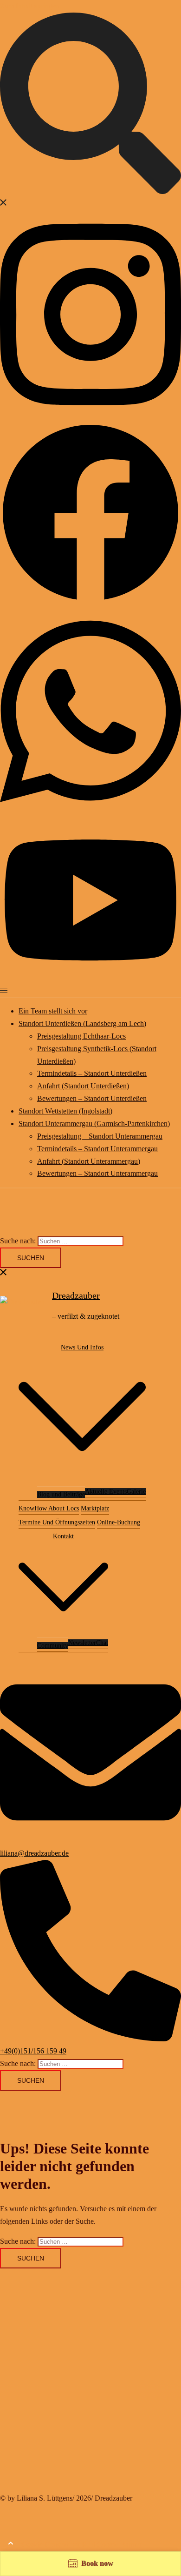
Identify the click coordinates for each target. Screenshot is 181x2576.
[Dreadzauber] (23, 1306)
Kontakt (63, 1536)
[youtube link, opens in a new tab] (90, 978)
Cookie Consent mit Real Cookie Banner (81, 2545)
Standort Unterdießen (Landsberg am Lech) (82, 1023)
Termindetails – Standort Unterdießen (92, 1073)
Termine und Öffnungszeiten (57, 1522)
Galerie (136, 1492)
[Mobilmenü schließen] (4, 1274)
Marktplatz (95, 1508)
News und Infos (82, 1347)
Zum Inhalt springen (30, 6)
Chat (102, 1643)
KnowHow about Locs (49, 1508)
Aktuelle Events (106, 1492)
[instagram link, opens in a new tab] (90, 415)
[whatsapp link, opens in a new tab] (90, 813)
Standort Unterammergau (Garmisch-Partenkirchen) (94, 1124)
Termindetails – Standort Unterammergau (97, 1149)
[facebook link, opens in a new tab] (90, 601)
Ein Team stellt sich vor (53, 1011)
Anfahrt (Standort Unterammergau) (89, 1161)
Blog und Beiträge (61, 1494)
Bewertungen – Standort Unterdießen (92, 1098)
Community (53, 1646)
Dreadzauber (76, 1295)
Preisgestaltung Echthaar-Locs (81, 1036)
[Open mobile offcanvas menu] (4, 990)
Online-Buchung (119, 1522)
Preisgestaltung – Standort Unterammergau (100, 1136)
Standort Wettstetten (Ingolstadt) (65, 1111)
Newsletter (82, 1643)
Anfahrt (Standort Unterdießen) (83, 1086)
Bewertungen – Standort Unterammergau (97, 1173)
